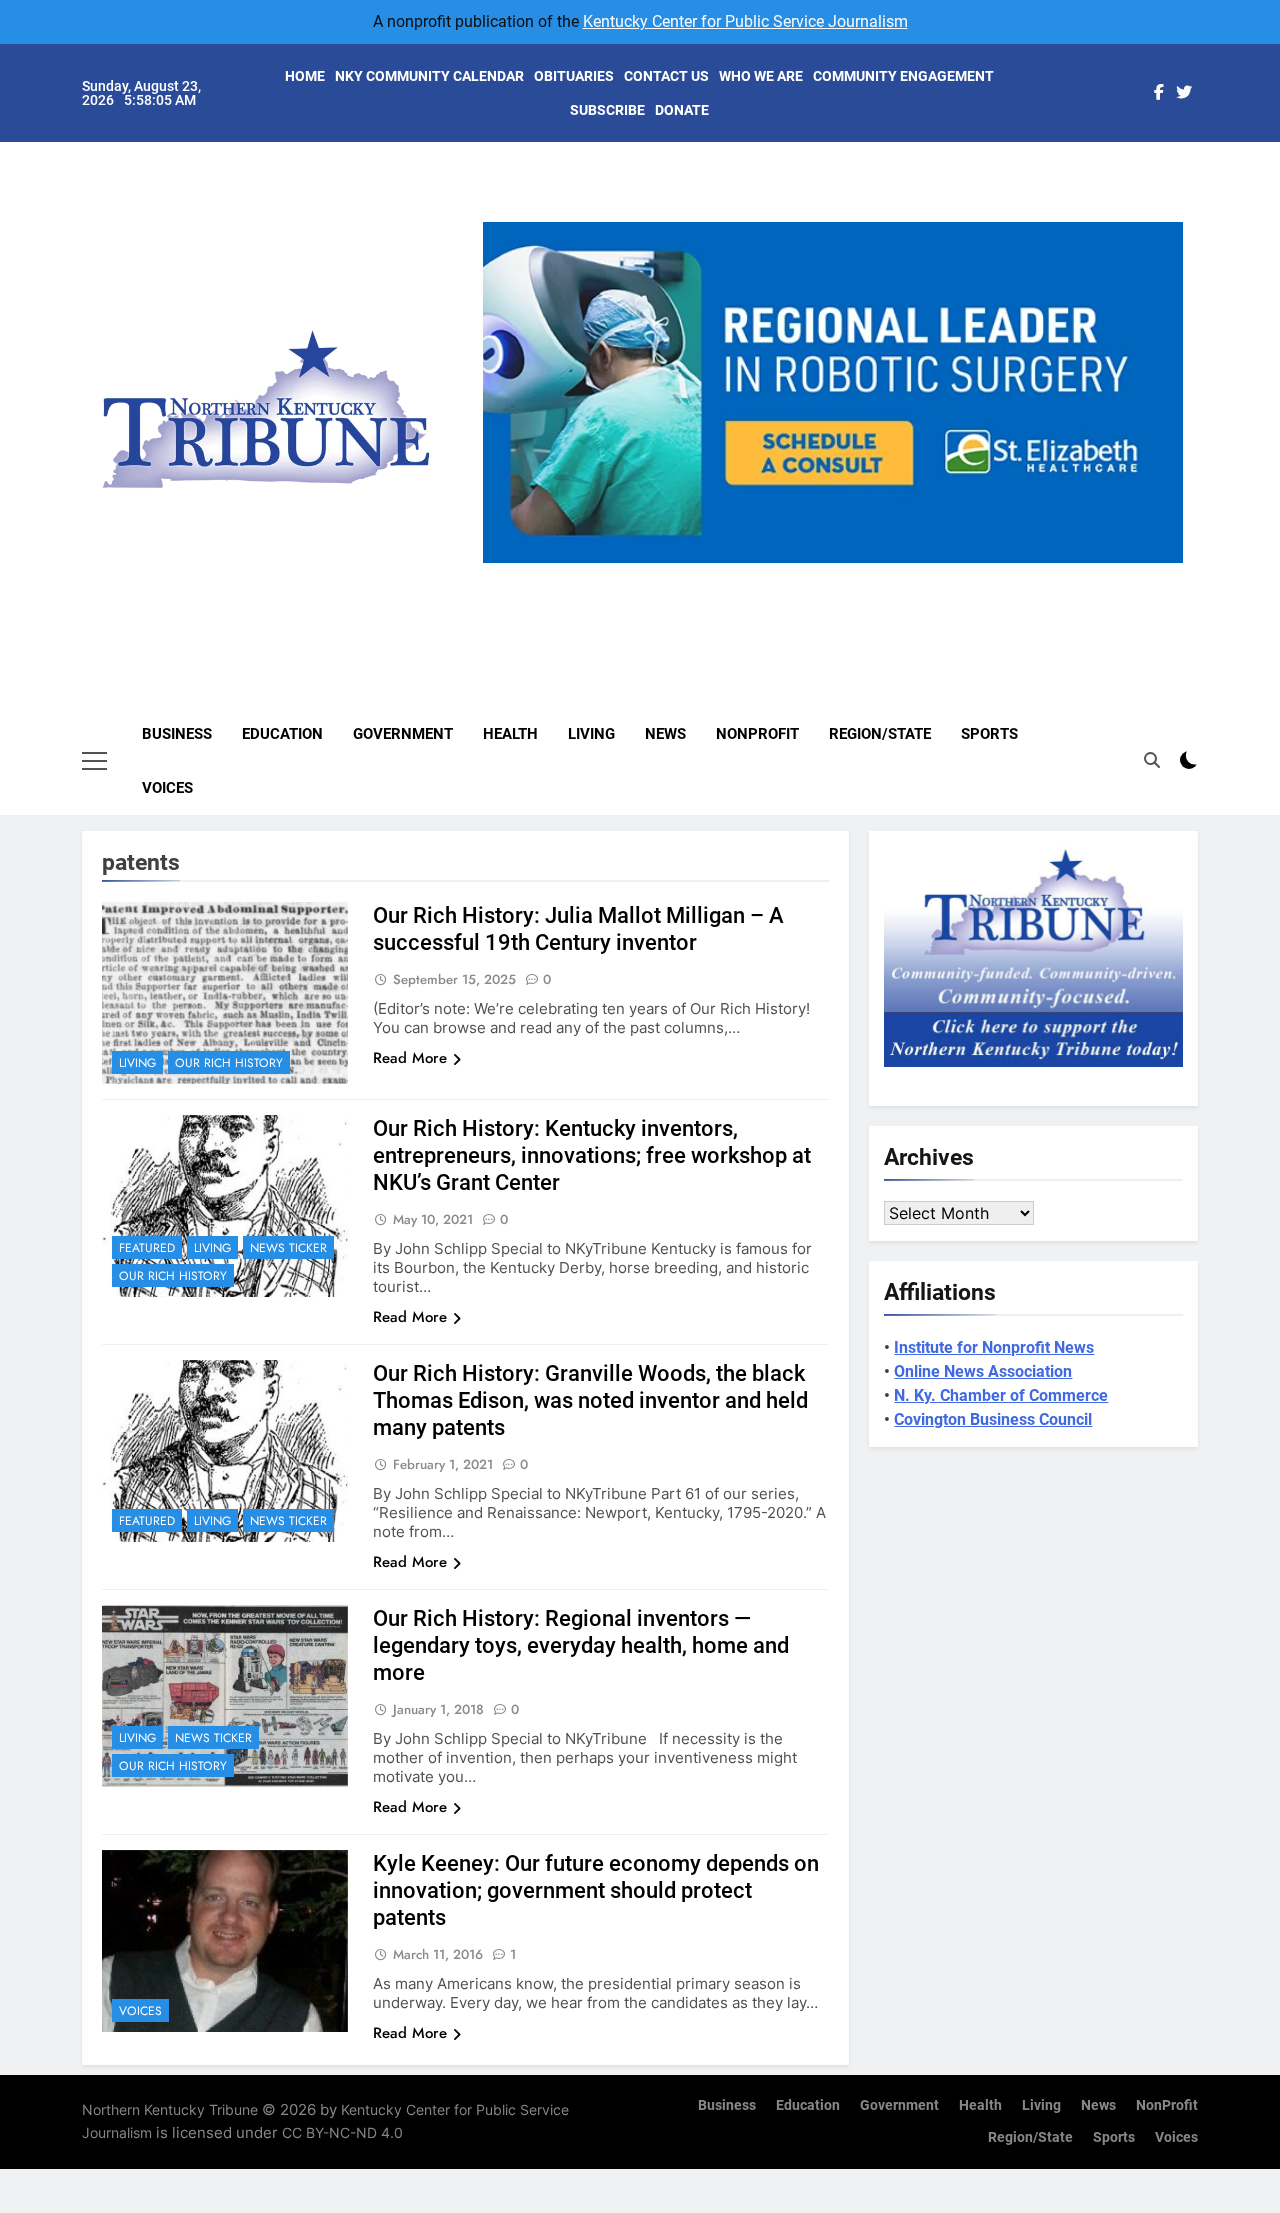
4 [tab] (877, 574)
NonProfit (757, 734)
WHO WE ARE (761, 76)
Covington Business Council (993, 1419)
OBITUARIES (574, 76)
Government (403, 734)
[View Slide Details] (833, 392)
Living (591, 734)
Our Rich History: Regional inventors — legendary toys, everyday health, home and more (581, 1645)
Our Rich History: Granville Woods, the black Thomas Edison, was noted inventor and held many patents (590, 1400)
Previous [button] (506, 563)
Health (510, 734)
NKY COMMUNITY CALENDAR (429, 76)
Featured (147, 1248)
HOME (305, 76)
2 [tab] (803, 574)
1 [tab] (766, 574)
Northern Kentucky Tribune (170, 2109)
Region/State (880, 734)
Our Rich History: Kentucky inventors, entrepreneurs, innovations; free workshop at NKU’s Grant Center (592, 1155)
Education (282, 734)
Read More (410, 1058)
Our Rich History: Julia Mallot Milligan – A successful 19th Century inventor (578, 929)
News (665, 734)
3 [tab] (840, 574)
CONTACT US (666, 76)
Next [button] (1160, 563)
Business (177, 734)
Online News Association (983, 1371)
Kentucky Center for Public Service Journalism (745, 21)
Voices (167, 788)
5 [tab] (914, 574)
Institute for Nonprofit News (994, 1347)
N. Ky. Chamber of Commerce (1001, 1395)
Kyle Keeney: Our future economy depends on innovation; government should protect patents (596, 1890)
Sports (989, 734)
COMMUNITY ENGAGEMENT (903, 76)
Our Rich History (229, 1063)
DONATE (682, 110)
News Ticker (288, 1248)
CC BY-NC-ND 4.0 (342, 2132)
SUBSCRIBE (607, 110)
